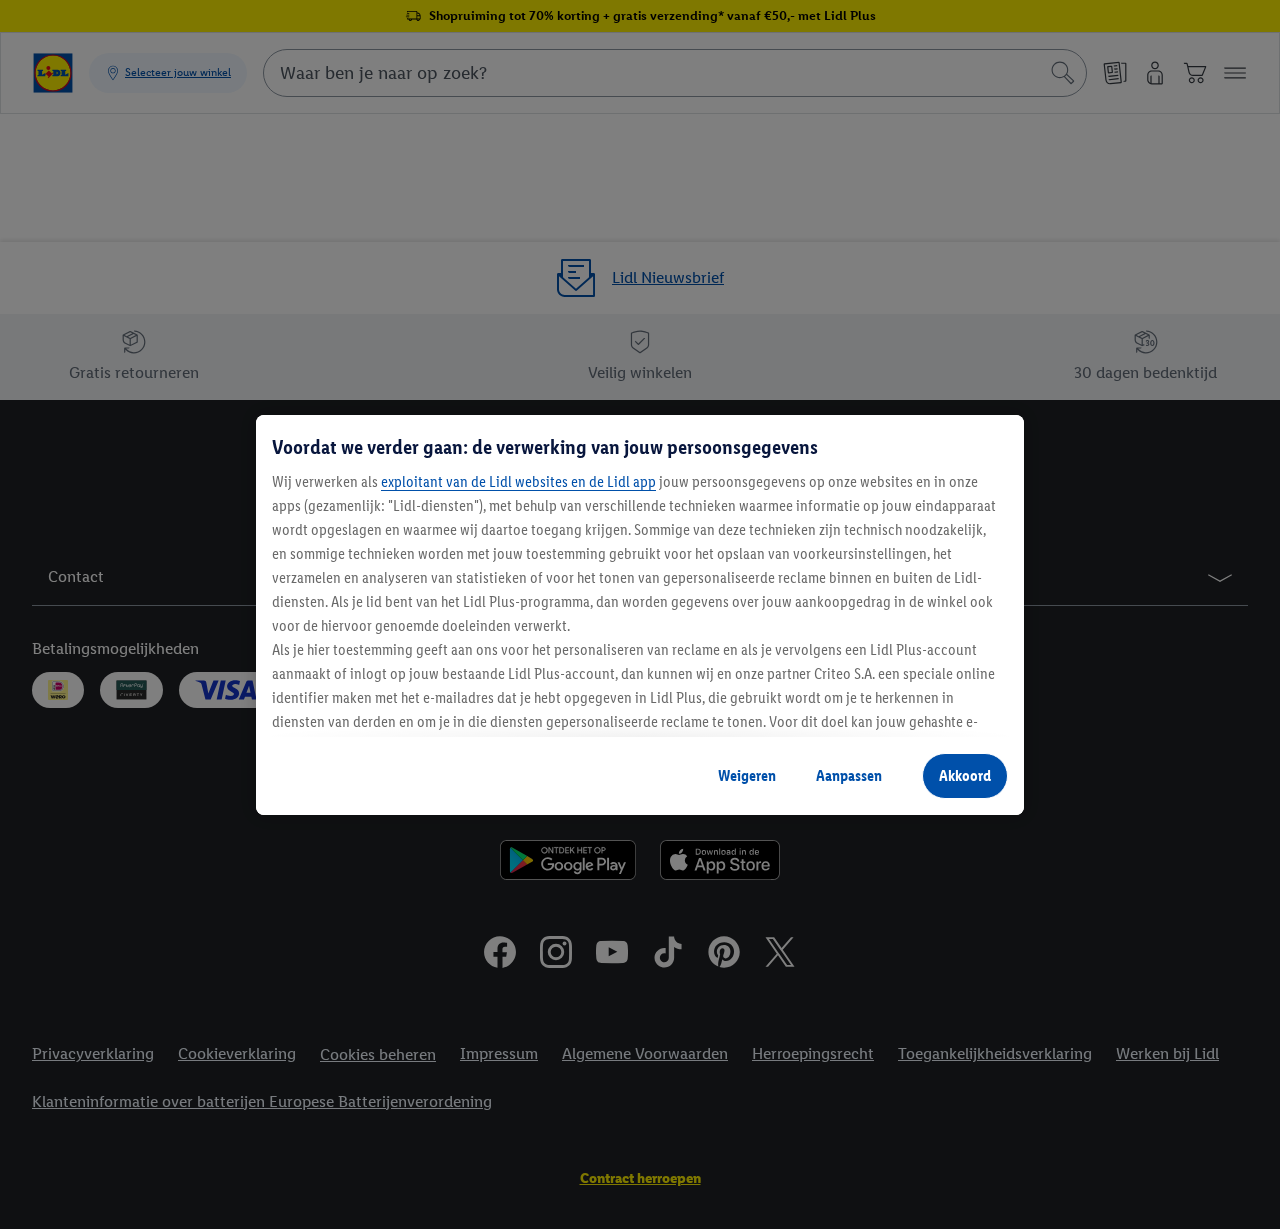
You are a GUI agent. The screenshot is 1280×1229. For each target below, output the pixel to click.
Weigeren (747, 775)
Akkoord (965, 775)
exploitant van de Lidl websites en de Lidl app (518, 481)
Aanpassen (849, 775)
